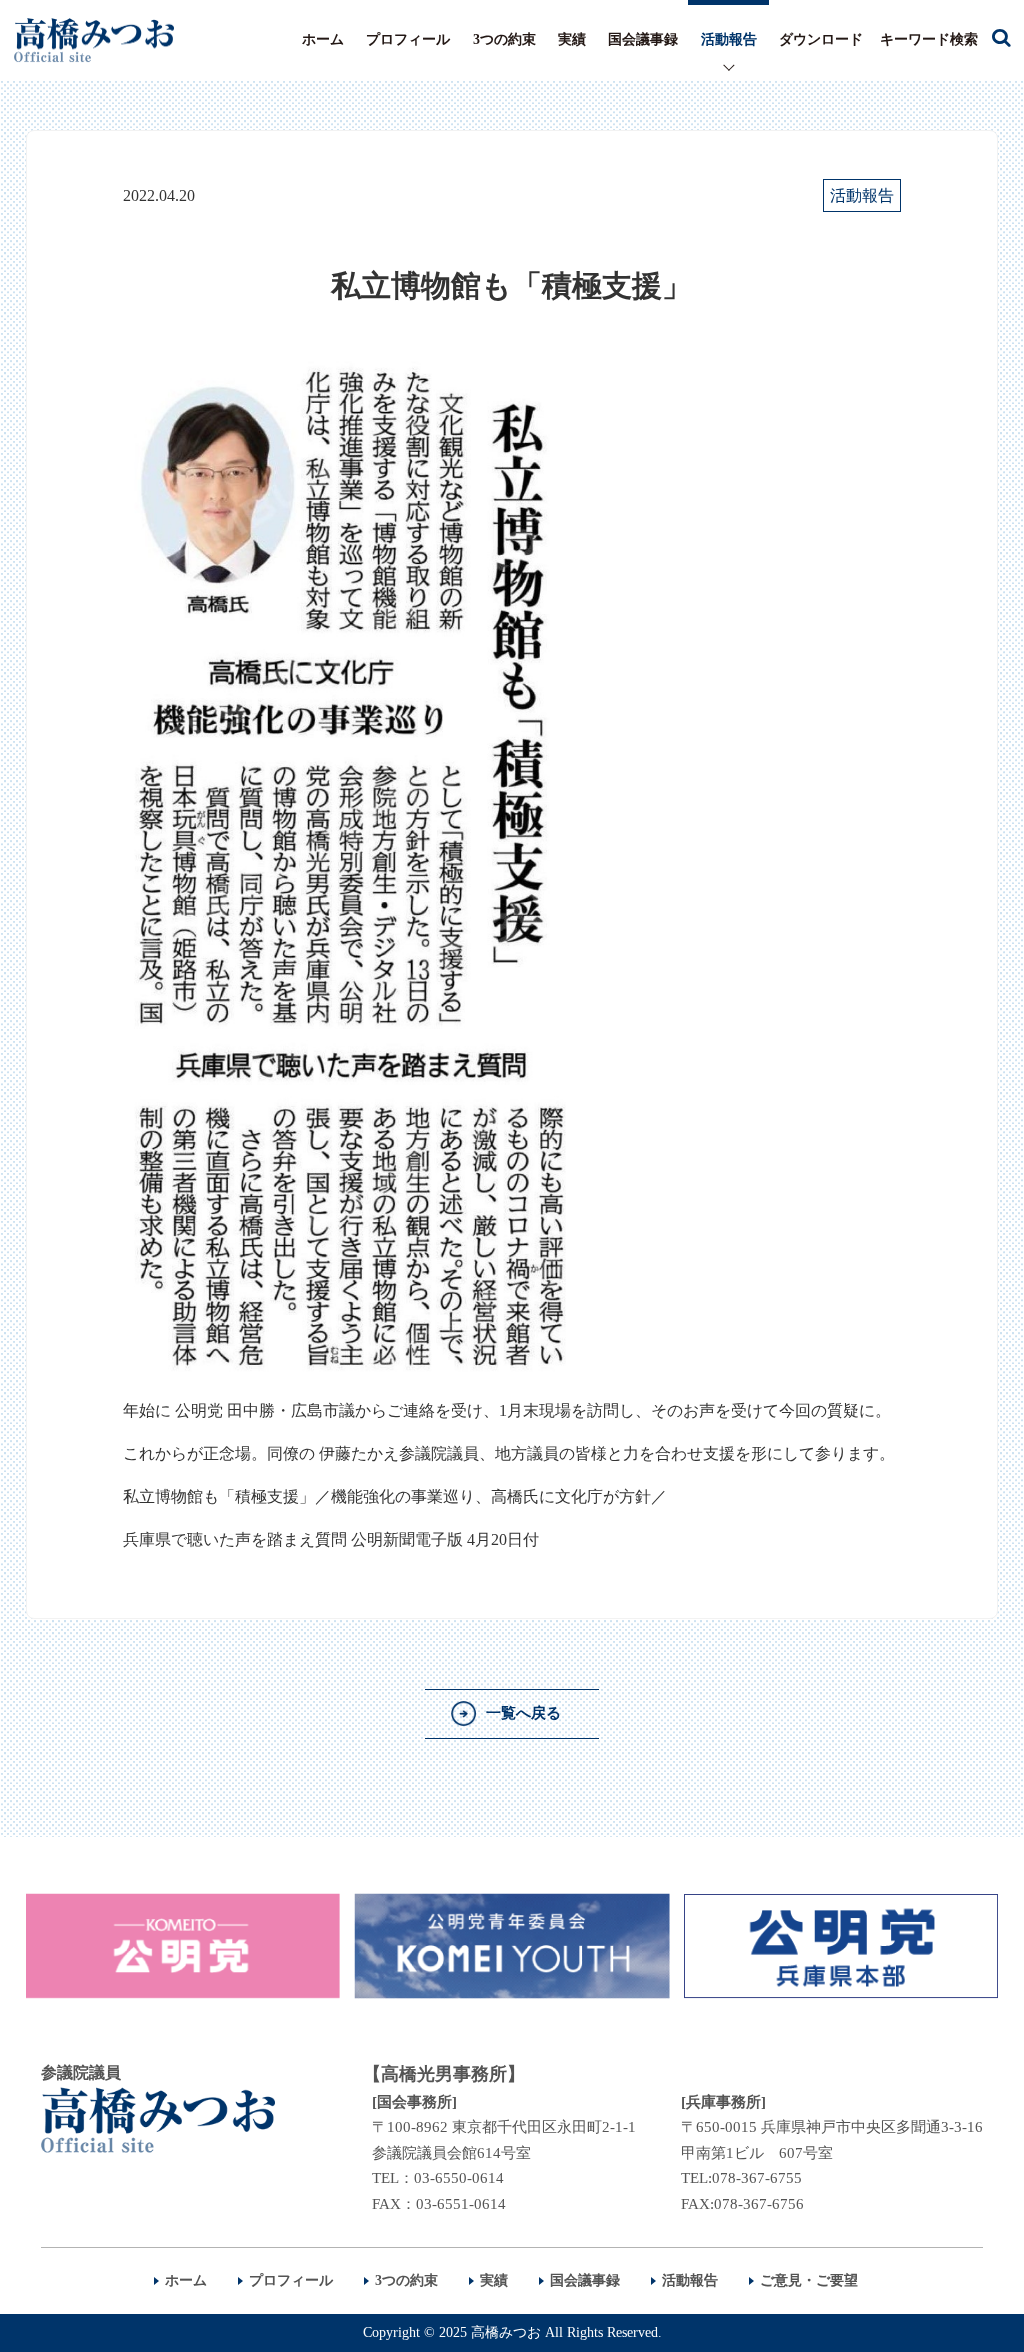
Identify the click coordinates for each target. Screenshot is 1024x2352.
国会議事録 (643, 39)
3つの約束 (504, 39)
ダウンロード (821, 39)
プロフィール (408, 39)
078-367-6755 (757, 2178)
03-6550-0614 (459, 2178)
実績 (572, 39)
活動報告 (729, 39)
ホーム (323, 39)
